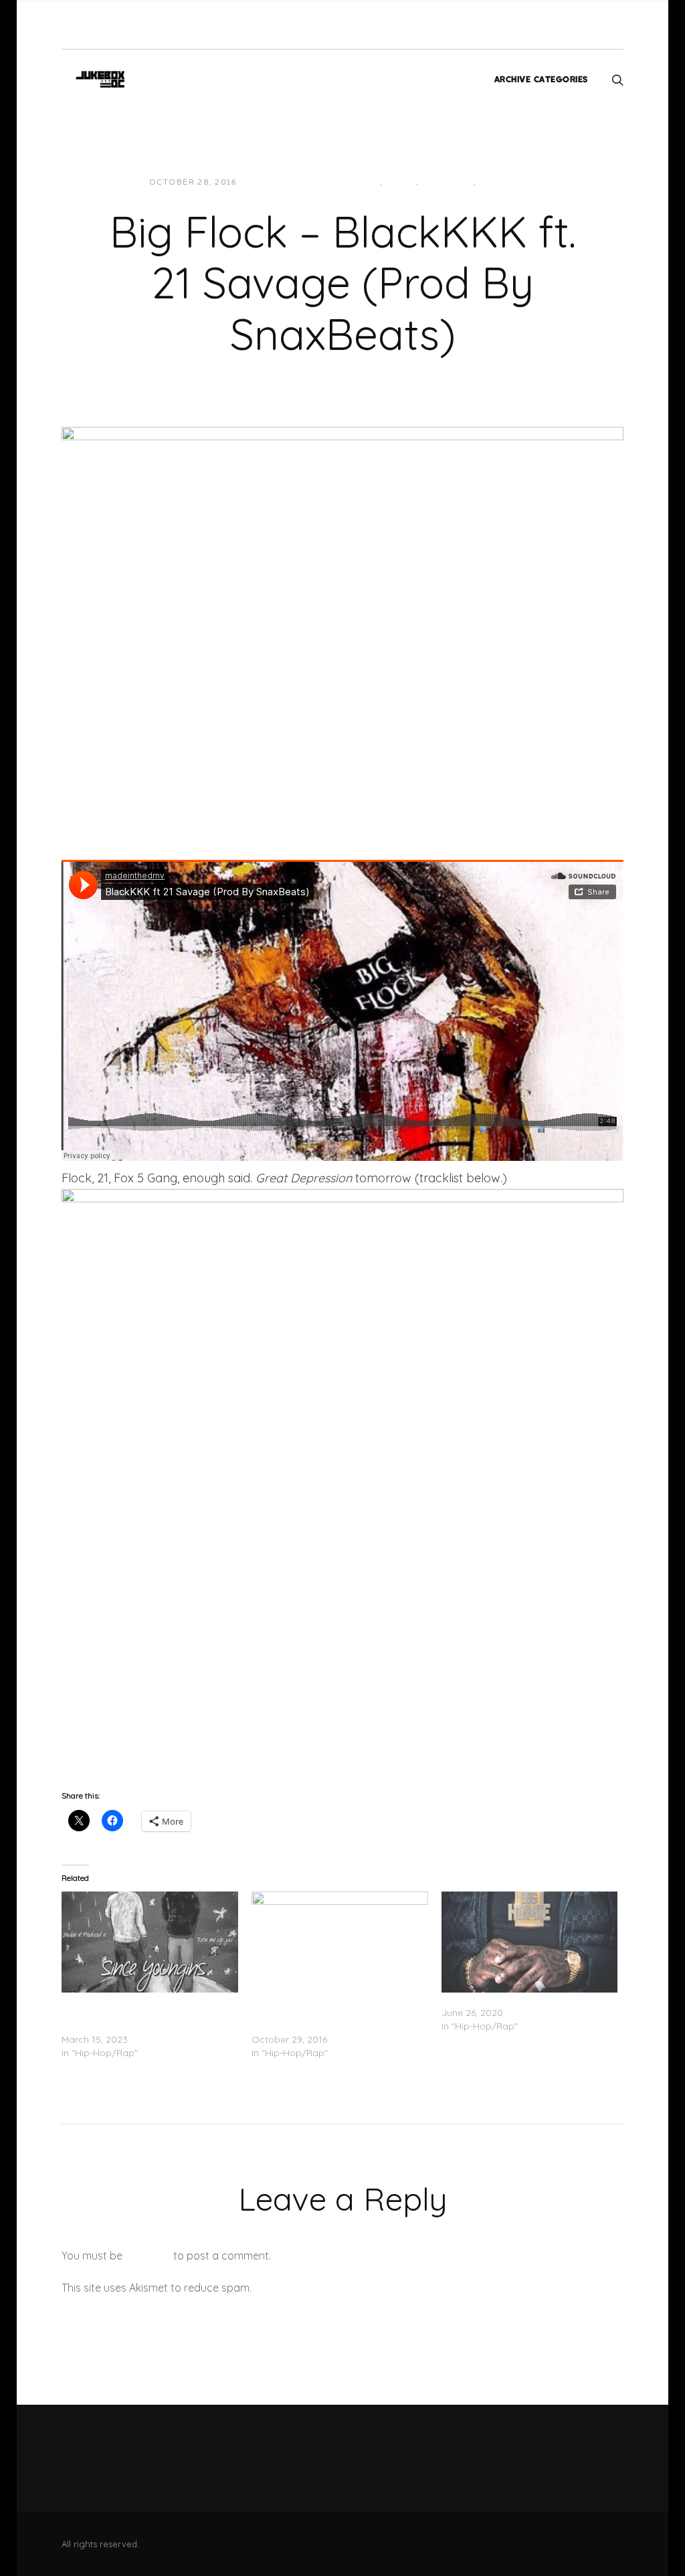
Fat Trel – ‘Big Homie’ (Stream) (509, 1999)
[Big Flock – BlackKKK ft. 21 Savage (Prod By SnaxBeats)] (342, 615)
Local (365, 182)
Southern (448, 182)
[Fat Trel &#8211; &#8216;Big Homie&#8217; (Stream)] (530, 1942)
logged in (148, 2256)
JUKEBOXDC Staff (293, 182)
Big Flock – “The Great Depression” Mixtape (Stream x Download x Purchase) (328, 2013)
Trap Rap (503, 182)
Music (401, 182)
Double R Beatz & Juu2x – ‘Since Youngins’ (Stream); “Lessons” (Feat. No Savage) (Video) (149, 2013)
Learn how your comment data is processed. (365, 2288)
